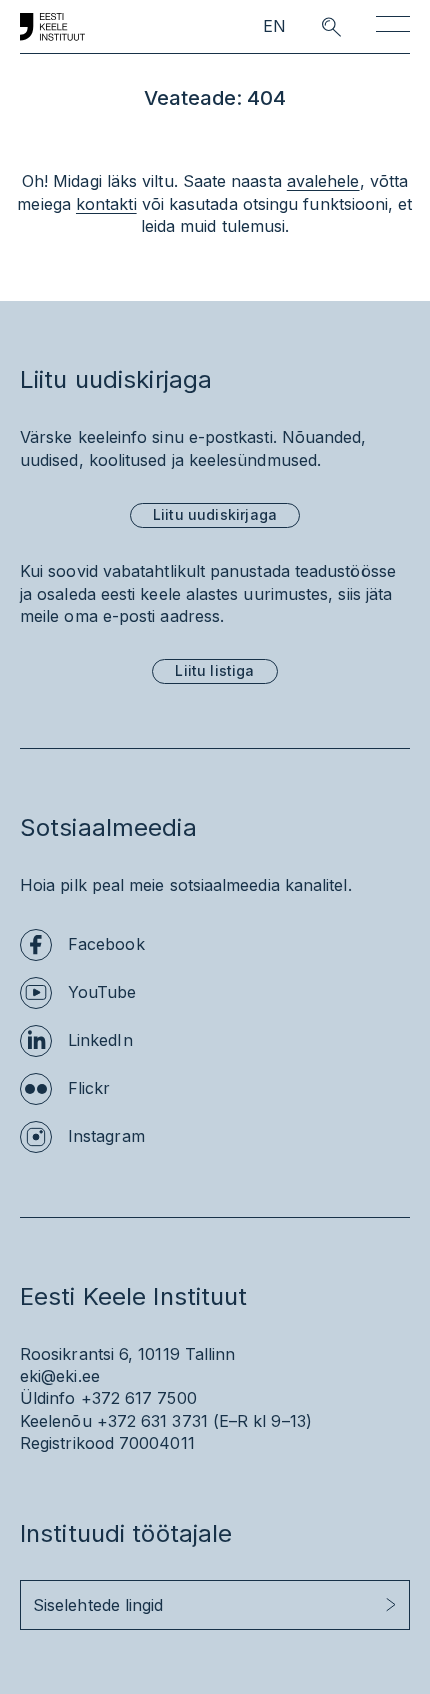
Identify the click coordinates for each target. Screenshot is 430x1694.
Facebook (106, 944)
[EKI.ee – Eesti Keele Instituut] (52, 27)
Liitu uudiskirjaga (215, 514)
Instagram (106, 1136)
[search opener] (313, 27)
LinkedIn (100, 1040)
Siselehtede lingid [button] (98, 1605)
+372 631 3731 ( (158, 1421)
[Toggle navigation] (393, 27)
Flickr (89, 1088)
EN (274, 26)
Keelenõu (56, 1421)
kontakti (106, 204)
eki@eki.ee (60, 1376)
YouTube (102, 992)
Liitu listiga (214, 670)
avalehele (323, 181)
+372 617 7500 (139, 1398)
